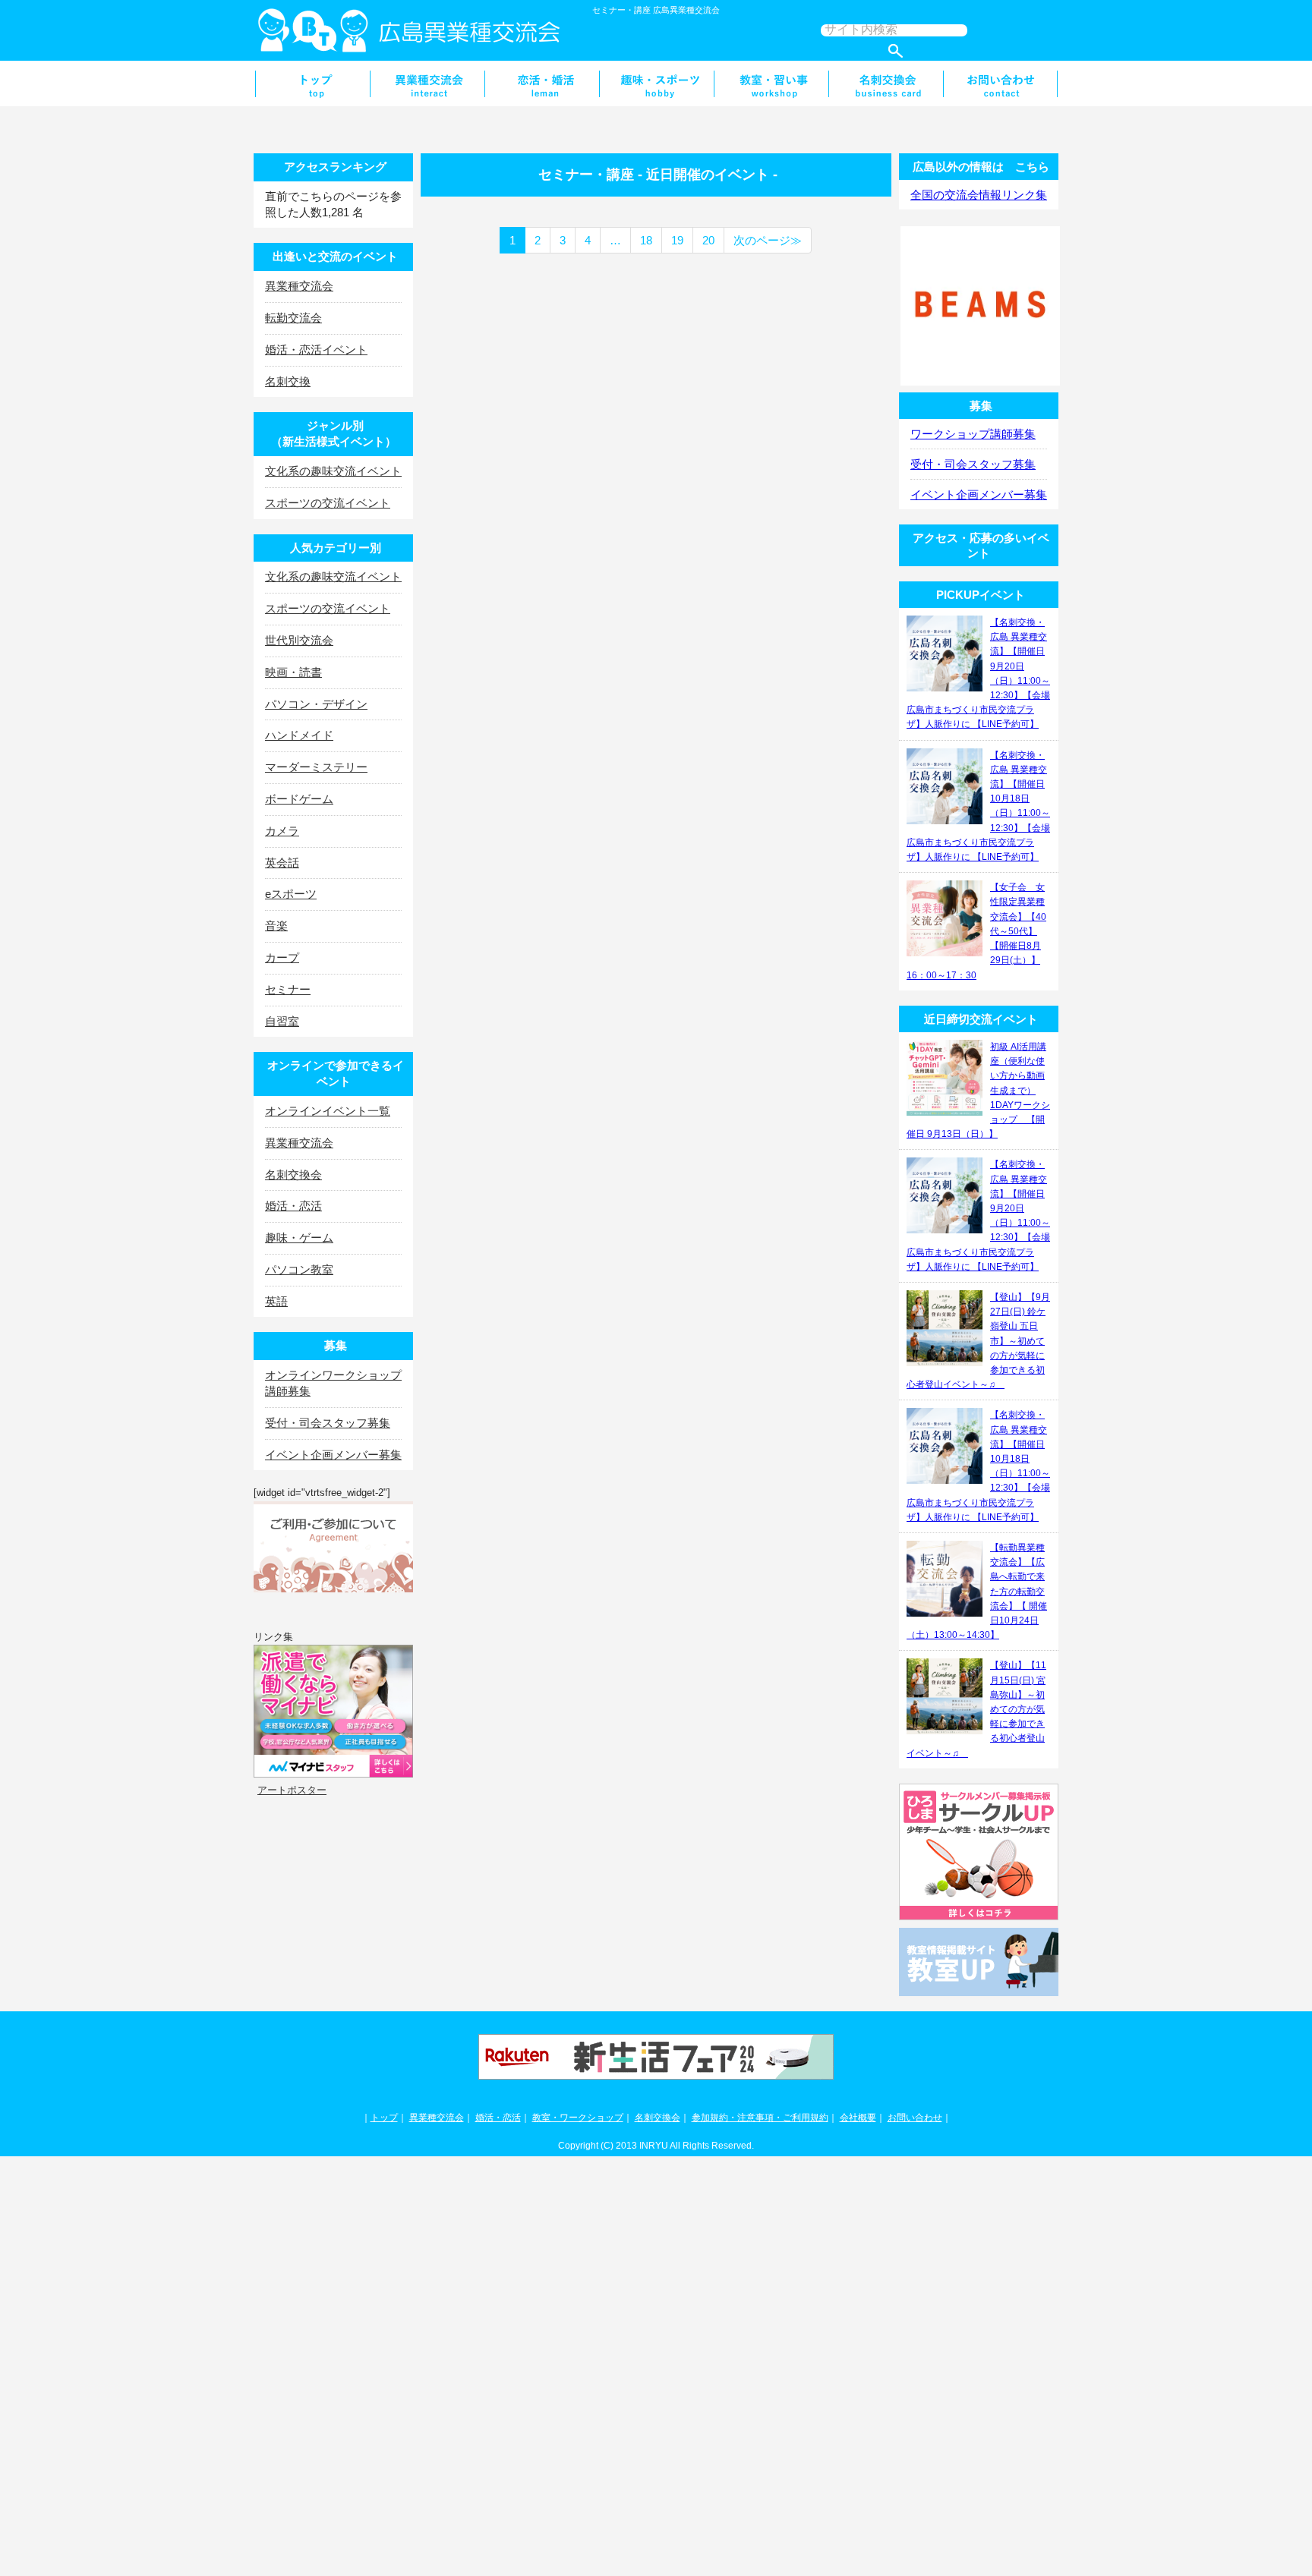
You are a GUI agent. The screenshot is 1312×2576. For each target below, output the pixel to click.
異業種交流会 (427, 83)
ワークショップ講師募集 (973, 434)
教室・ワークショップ (578, 2118)
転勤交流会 (293, 318)
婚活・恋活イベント (316, 350)
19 (677, 240)
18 (646, 240)
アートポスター (292, 1790)
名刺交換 (288, 381)
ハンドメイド (299, 735)
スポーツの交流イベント (328, 503)
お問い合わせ (1000, 83)
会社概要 (858, 2118)
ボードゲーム (299, 799)
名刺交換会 (886, 83)
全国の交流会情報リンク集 (979, 195)
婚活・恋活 (542, 83)
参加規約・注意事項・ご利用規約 (760, 2118)
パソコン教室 (299, 1269)
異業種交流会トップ (312, 83)
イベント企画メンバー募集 (333, 1455)
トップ (384, 2118)
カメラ (282, 831)
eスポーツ (291, 894)
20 (708, 240)
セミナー (288, 989)
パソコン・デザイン (316, 704)
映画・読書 (293, 672)
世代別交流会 (299, 640)
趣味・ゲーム (299, 1238)
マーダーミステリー (316, 767)
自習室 (282, 1021)
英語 (276, 1301)
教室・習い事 (771, 83)
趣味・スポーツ (656, 83)
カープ (282, 957)
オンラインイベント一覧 (328, 1111)
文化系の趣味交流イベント (333, 471)
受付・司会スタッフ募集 (328, 1423)
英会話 (282, 863)
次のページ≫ (768, 240)
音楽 (276, 926)
